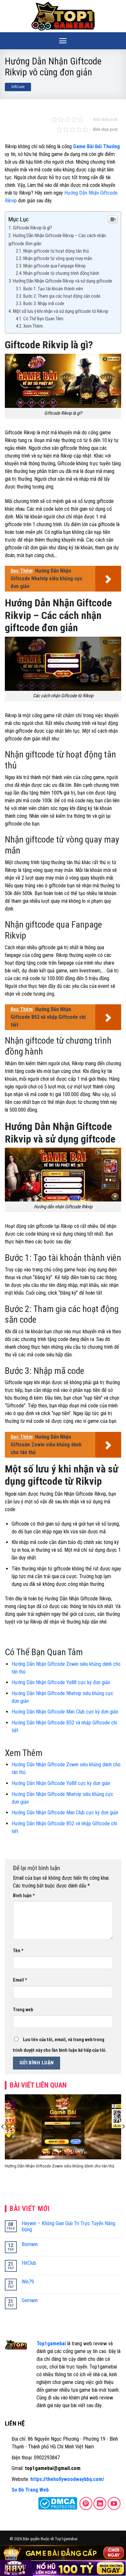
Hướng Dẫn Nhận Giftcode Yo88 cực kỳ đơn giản (61, 1682)
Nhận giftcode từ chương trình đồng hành (62, 273)
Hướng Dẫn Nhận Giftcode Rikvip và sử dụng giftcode (63, 281)
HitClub (29, 2263)
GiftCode (18, 87)
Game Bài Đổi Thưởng (96, 146)
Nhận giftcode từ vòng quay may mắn (58, 259)
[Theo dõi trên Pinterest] (86, 2504)
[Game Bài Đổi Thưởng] (63, 16)
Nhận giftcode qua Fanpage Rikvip (54, 266)
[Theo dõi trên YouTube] (114, 2504)
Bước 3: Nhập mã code (44, 304)
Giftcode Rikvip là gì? (33, 228)
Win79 (28, 2282)
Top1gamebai (51, 2344)
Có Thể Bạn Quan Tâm (43, 319)
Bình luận (24, 1896)
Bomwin (30, 2244)
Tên (18, 1951)
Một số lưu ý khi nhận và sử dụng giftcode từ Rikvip (61, 311)
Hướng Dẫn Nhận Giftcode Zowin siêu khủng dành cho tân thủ (60, 2166)
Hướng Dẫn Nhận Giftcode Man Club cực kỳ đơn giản (65, 1712)
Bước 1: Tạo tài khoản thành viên (53, 289)
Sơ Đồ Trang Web (30, 2490)
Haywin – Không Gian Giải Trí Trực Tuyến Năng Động (68, 2226)
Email (20, 1980)
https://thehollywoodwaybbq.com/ (67, 2479)
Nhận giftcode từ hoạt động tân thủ (56, 251)
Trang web (23, 2010)
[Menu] (63, 41)
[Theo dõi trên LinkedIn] (100, 2504)
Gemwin (30, 2300)
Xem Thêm (33, 326)
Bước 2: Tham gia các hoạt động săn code (62, 296)
